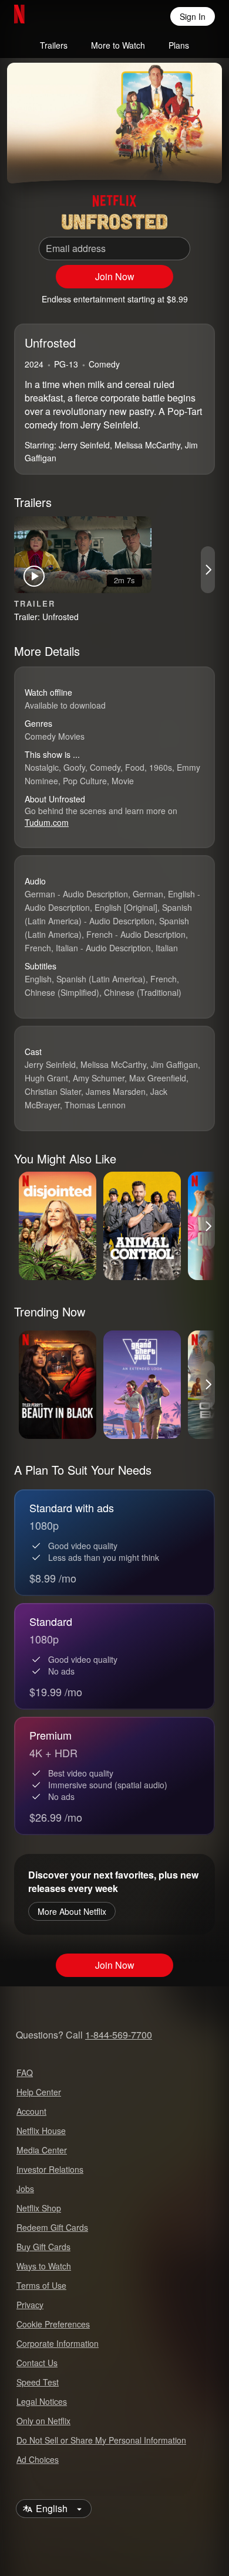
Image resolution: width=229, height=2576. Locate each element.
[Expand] (175, 160)
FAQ (25, 2073)
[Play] (26, 160)
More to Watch (118, 45)
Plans (179, 45)
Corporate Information (58, 2343)
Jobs (25, 2189)
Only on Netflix (43, 2421)
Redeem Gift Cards (52, 2227)
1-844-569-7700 (119, 2035)
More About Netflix (72, 1911)
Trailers (54, 45)
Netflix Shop (39, 2208)
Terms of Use (41, 2285)
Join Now (115, 276)
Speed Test (38, 2382)
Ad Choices (38, 2459)
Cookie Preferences (53, 2324)
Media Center (42, 2150)
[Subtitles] (203, 160)
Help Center (39, 2092)
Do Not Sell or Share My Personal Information (101, 2440)
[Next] (208, 570)
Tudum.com (47, 822)
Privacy (30, 2305)
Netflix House (41, 2131)
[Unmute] (54, 160)
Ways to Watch (44, 2266)
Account (31, 2111)
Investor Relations (50, 2169)
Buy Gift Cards (43, 2247)
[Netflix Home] (57, 16)
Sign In (193, 16)
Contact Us (37, 2363)
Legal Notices (42, 2401)
